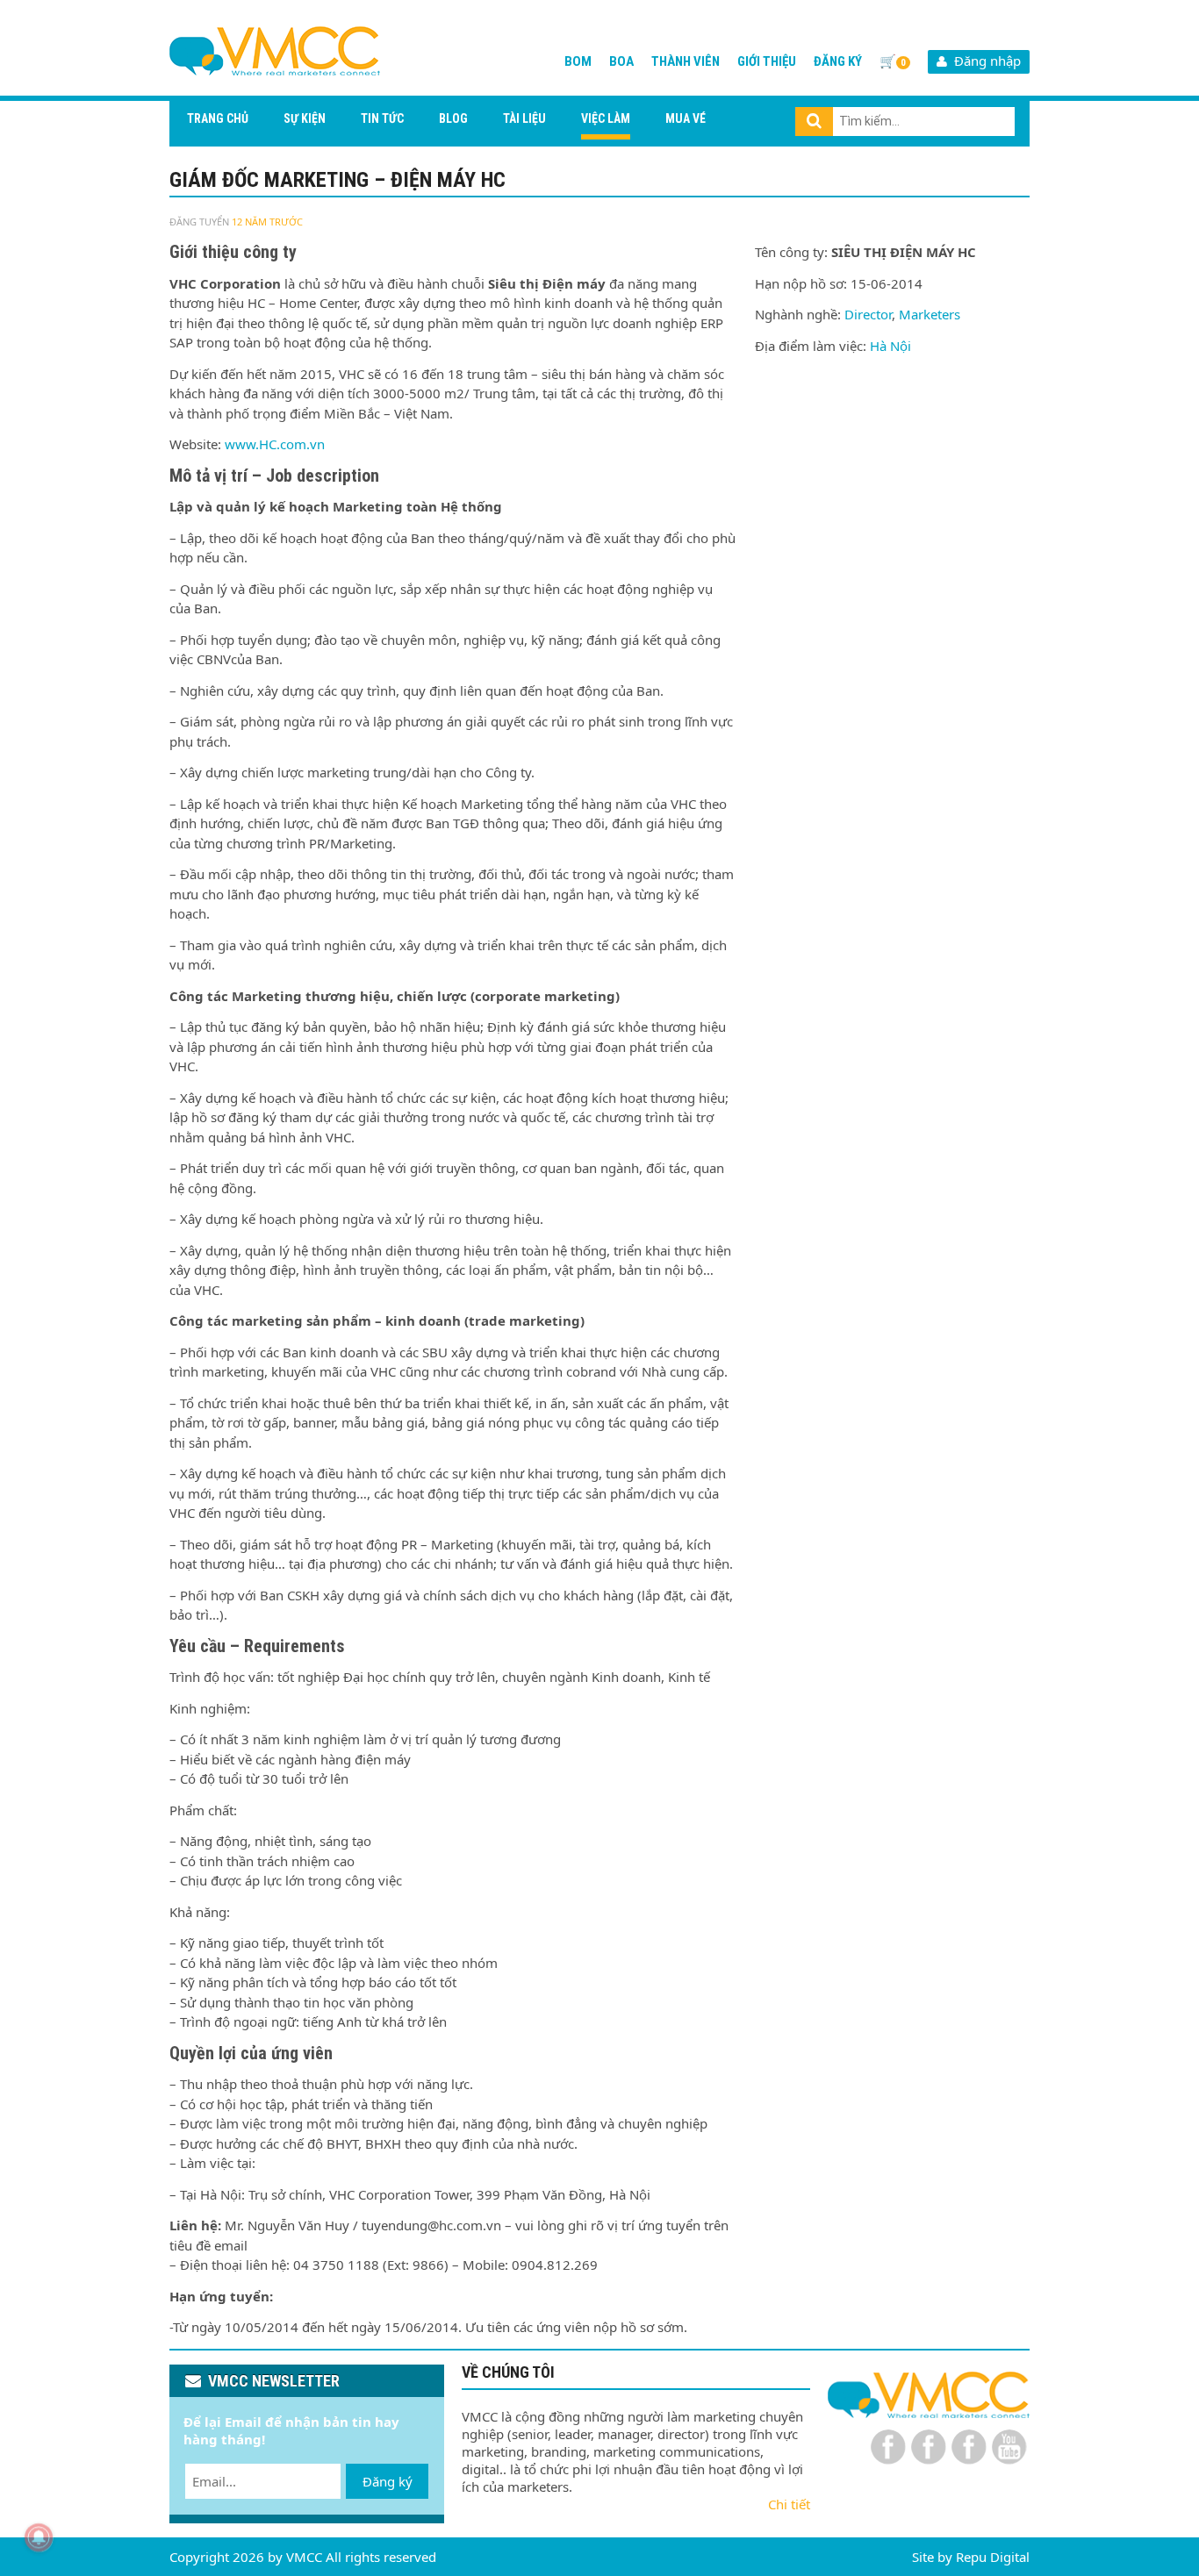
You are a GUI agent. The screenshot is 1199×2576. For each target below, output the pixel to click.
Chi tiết (789, 2504)
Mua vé (686, 118)
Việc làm (606, 118)
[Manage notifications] (39, 2537)
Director (868, 314)
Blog (453, 118)
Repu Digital (993, 2557)
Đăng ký (838, 61)
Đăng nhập (984, 61)
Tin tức (382, 118)
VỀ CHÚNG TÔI (508, 2372)
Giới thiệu (767, 61)
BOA (621, 61)
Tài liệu (524, 118)
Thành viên (686, 61)
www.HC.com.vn (273, 444)
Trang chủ (218, 118)
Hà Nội (890, 346)
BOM (578, 61)
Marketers (930, 314)
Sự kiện (305, 118)
